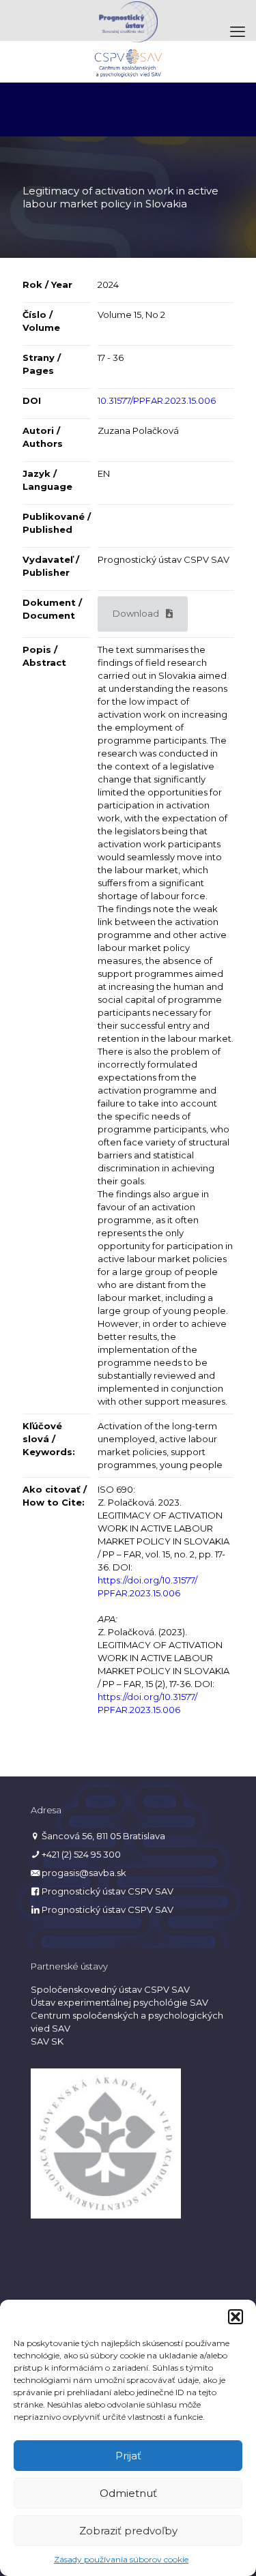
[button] (236, 2317)
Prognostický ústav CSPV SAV (108, 1891)
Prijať (128, 2456)
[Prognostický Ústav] (128, 20)
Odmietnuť (128, 2493)
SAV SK (47, 2041)
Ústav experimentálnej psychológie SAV (119, 2002)
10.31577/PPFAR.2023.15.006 (157, 400)
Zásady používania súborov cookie (121, 2559)
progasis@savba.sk (84, 1873)
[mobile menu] (238, 32)
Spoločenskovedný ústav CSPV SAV (110, 1989)
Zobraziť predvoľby (128, 2531)
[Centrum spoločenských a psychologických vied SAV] (128, 61)
